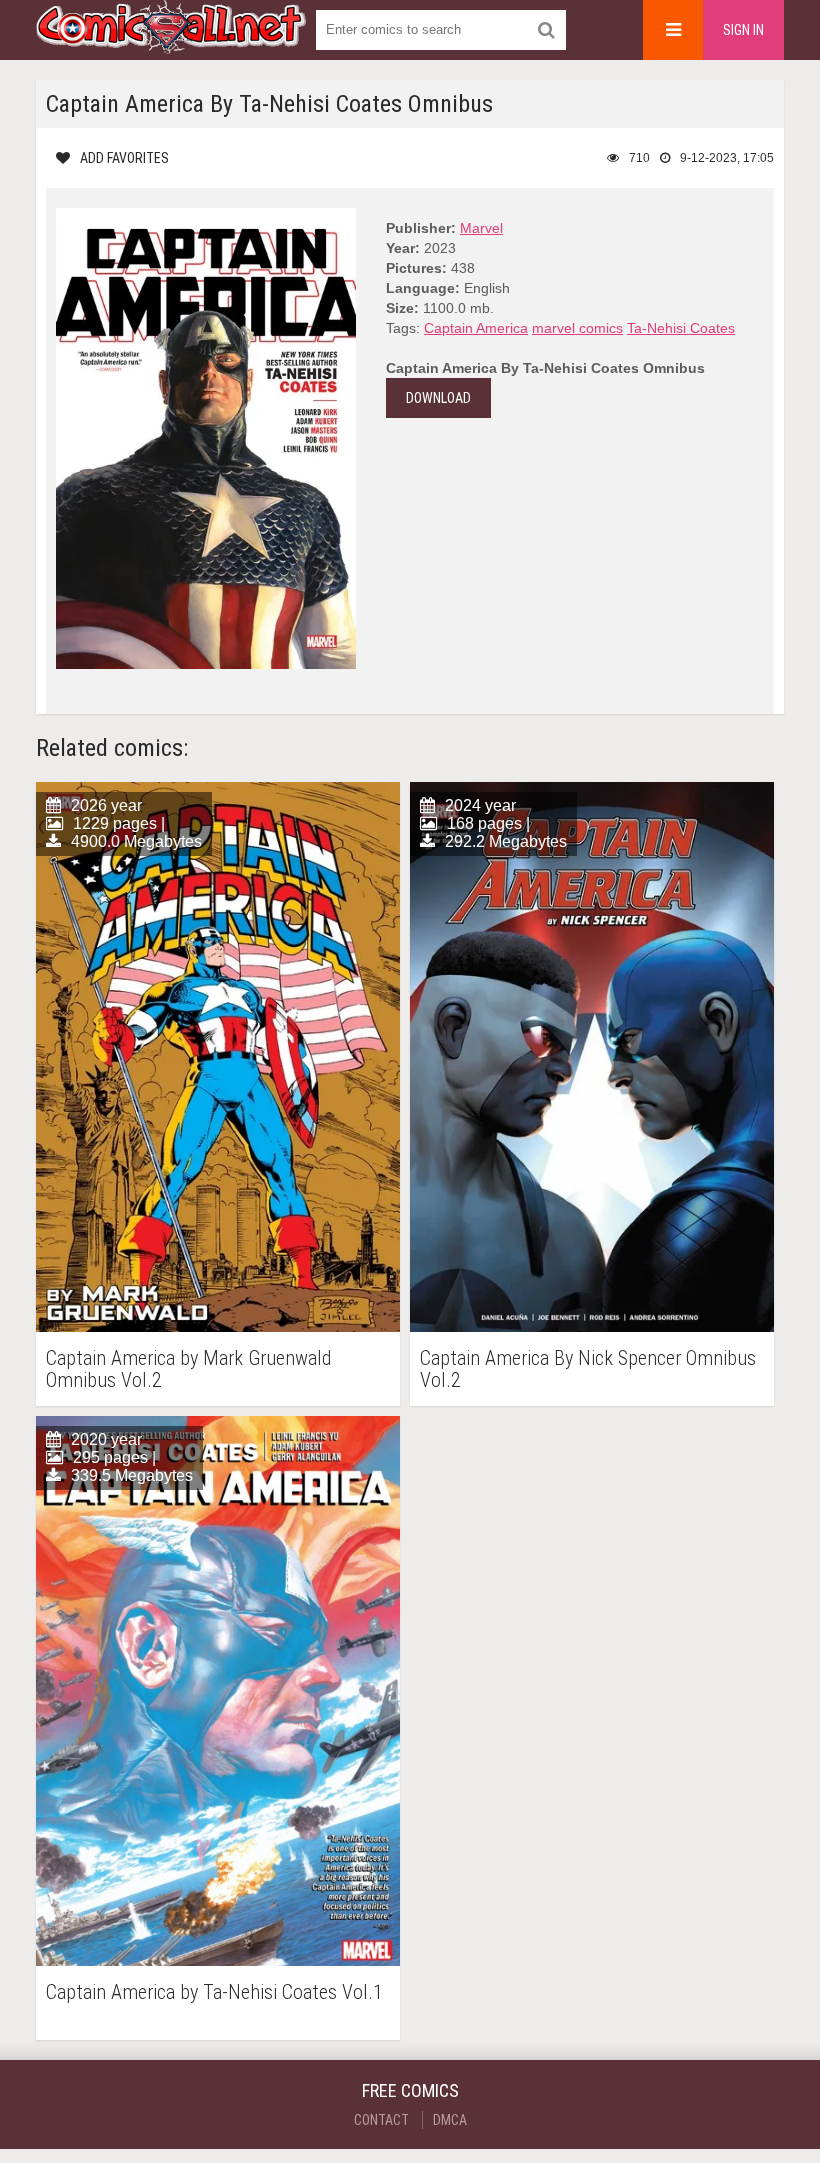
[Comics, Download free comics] (171, 40)
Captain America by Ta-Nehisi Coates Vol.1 (214, 1992)
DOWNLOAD (438, 398)
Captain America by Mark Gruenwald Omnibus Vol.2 (188, 1369)
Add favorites (124, 158)
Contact (381, 2120)
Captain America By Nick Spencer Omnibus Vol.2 (588, 1369)
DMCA (450, 2120)
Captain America (476, 328)
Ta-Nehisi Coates (681, 328)
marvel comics (577, 328)
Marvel (481, 228)
